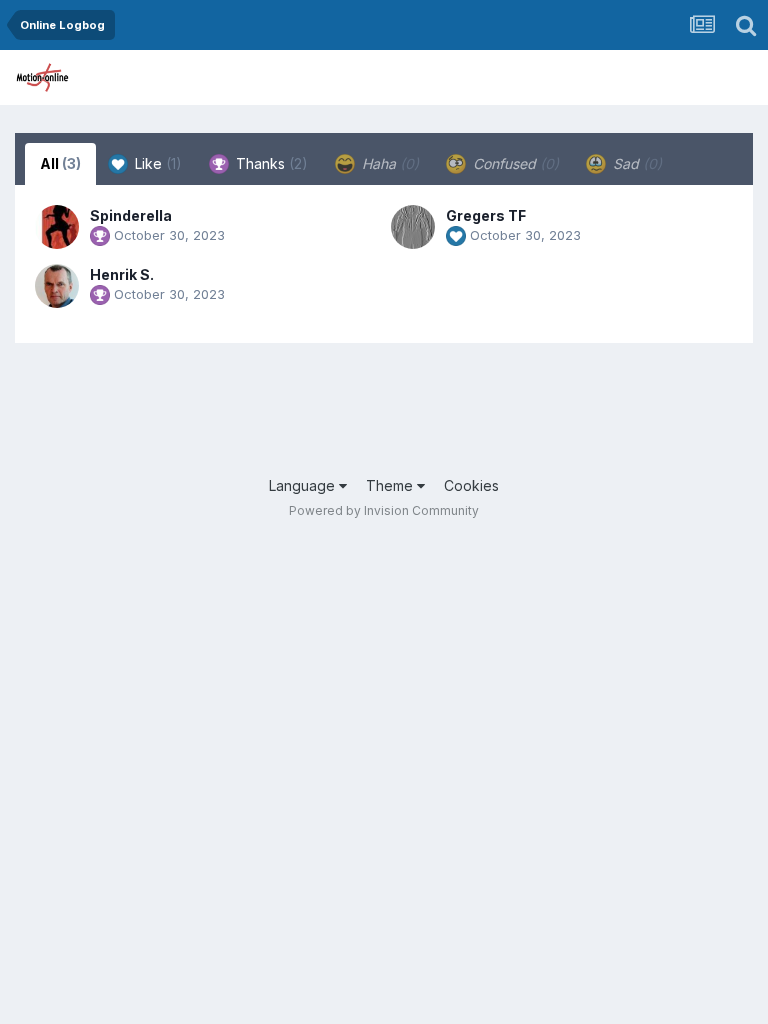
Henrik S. (122, 274)
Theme (391, 485)
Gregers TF (486, 215)
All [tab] (60, 163)
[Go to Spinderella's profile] (57, 227)
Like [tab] (156, 163)
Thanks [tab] (270, 163)
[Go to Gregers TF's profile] (413, 227)
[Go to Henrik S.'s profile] (57, 286)
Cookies (471, 485)
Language (304, 485)
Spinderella (131, 215)
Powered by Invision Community (384, 510)
